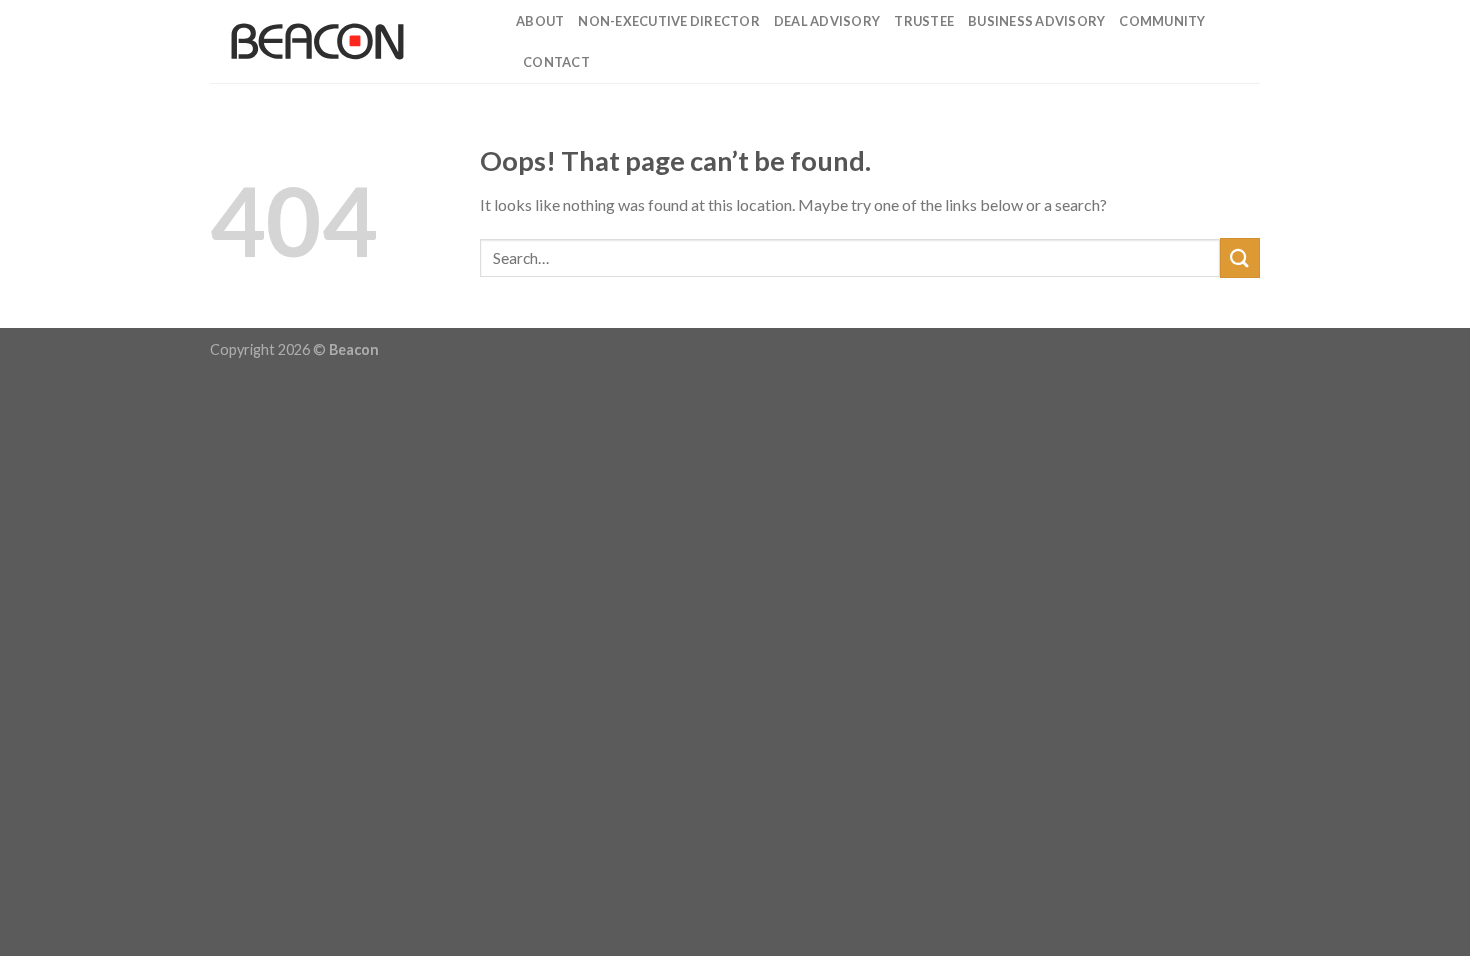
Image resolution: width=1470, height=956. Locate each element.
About (540, 21)
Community (1162, 21)
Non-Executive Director (669, 21)
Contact (556, 62)
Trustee (924, 21)
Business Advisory (1036, 21)
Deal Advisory (827, 21)
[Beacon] (348, 41)
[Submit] (1240, 257)
